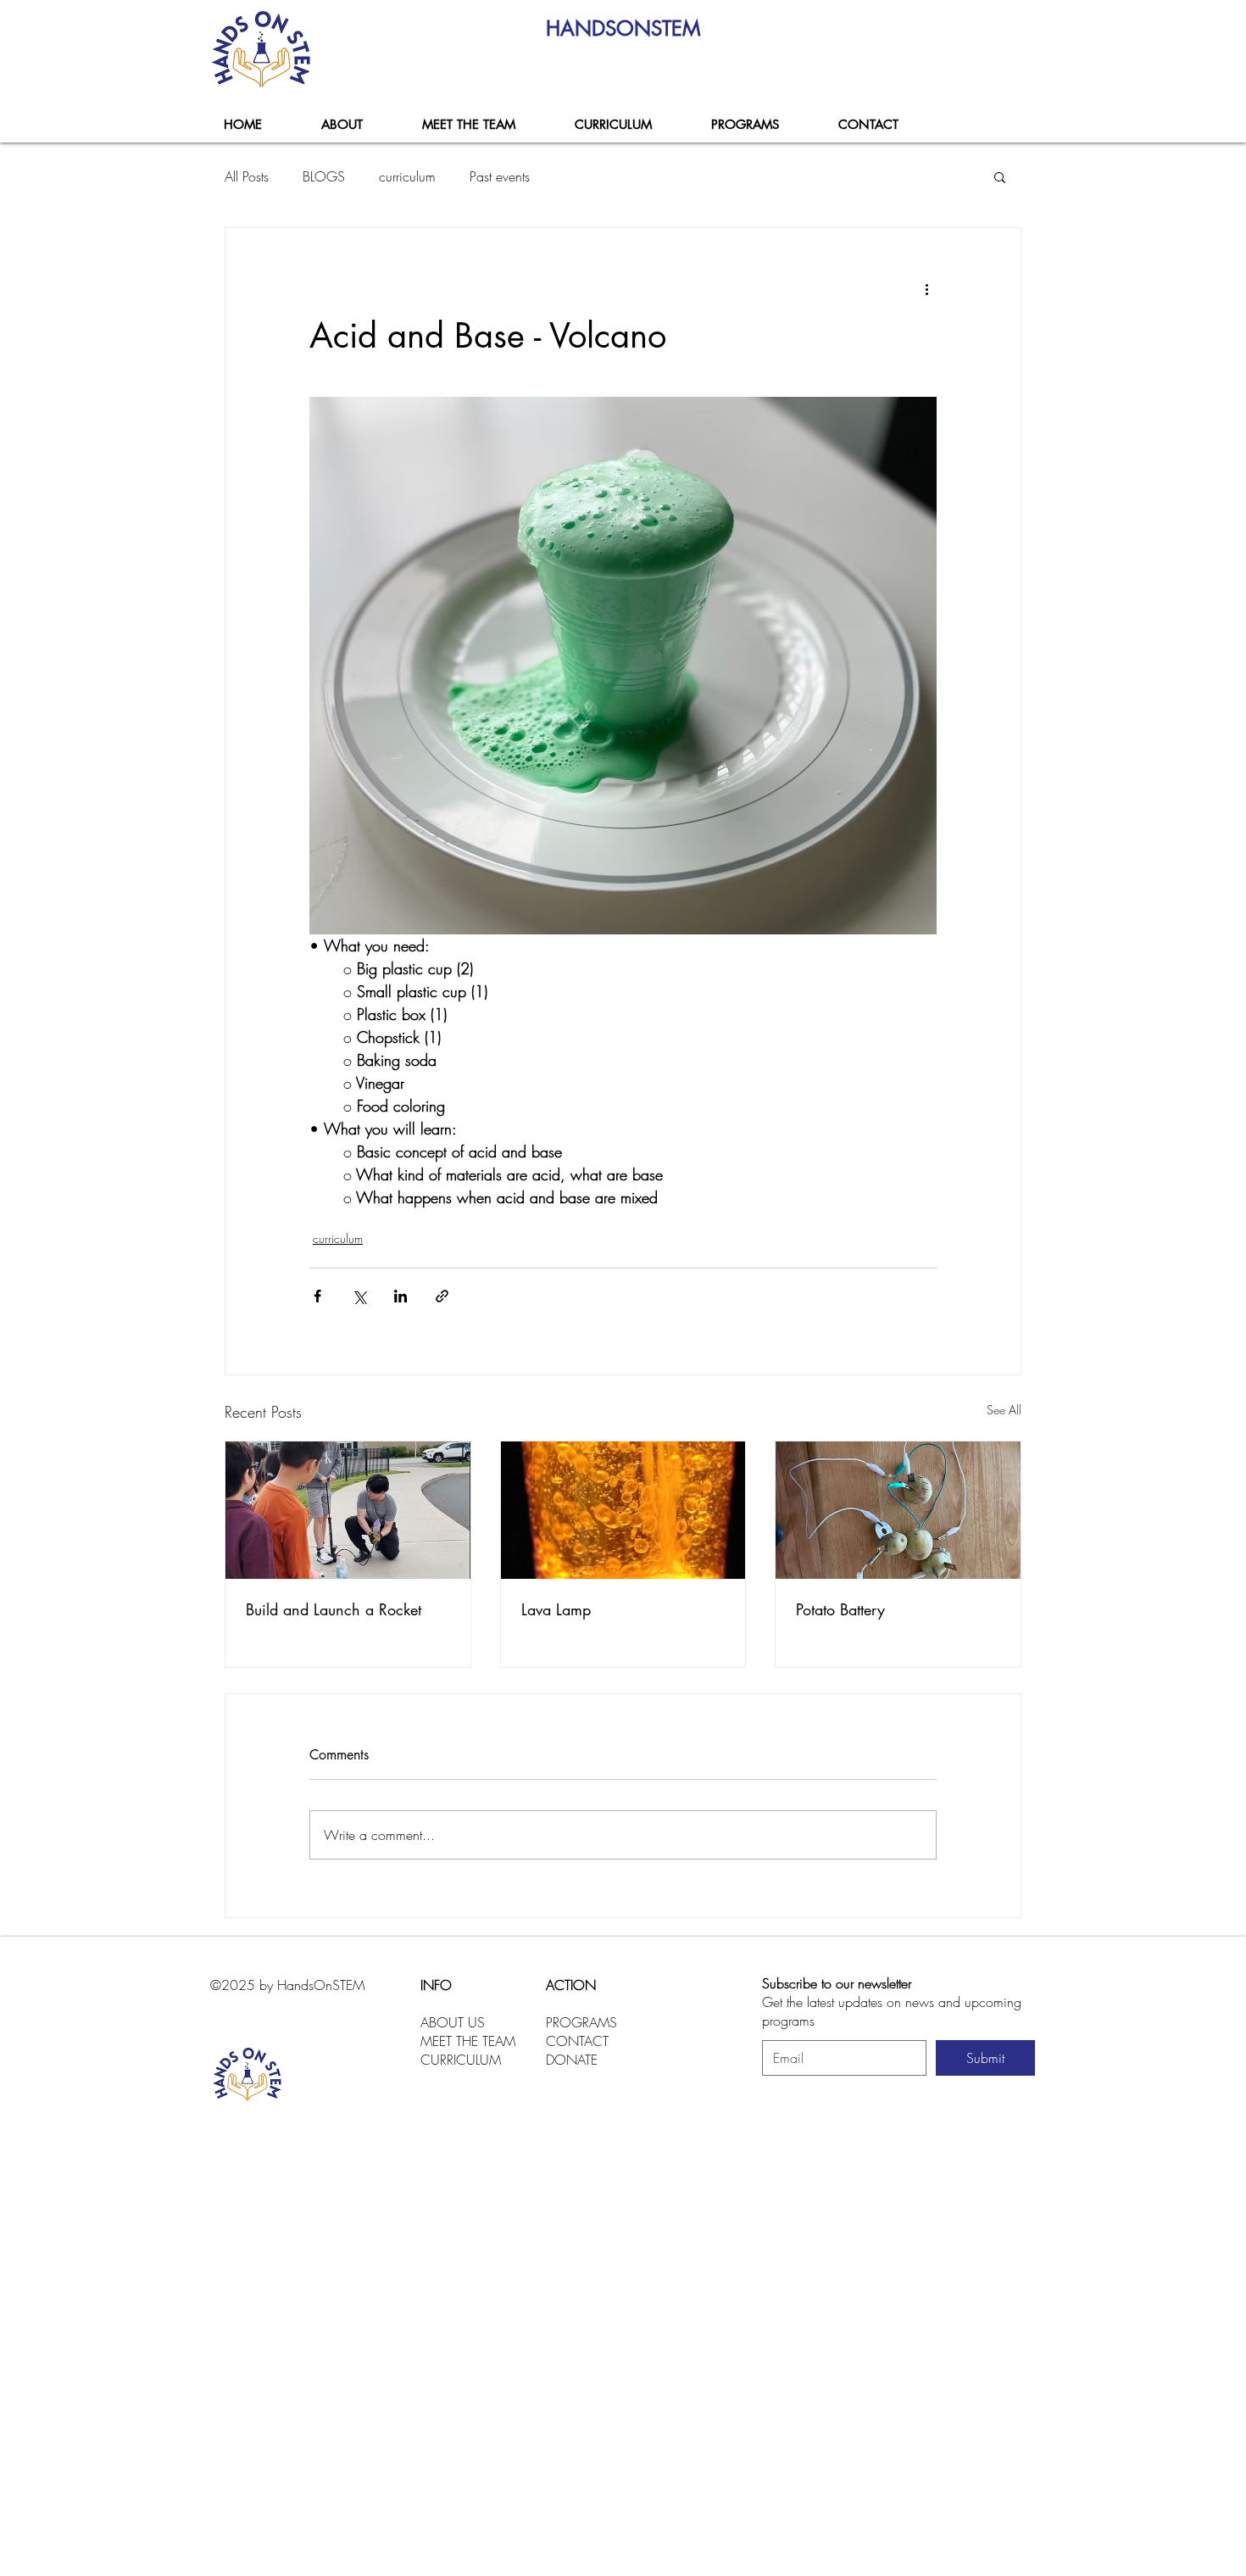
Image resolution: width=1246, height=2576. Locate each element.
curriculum (407, 176)
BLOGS (324, 176)
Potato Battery (840, 1609)
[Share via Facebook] (317, 1296)
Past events (500, 176)
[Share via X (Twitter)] (359, 1296)
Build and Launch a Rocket (334, 1609)
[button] (744, 125)
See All (1004, 1410)
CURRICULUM (461, 2060)
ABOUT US (453, 2022)
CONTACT (577, 2041)
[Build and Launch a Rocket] (348, 1510)
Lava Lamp (556, 1609)
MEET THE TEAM (468, 2041)
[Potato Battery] (898, 1510)
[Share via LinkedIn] (400, 1296)
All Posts (247, 176)
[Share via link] (442, 1296)
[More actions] (926, 289)
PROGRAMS (581, 2022)
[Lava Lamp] (623, 1510)
